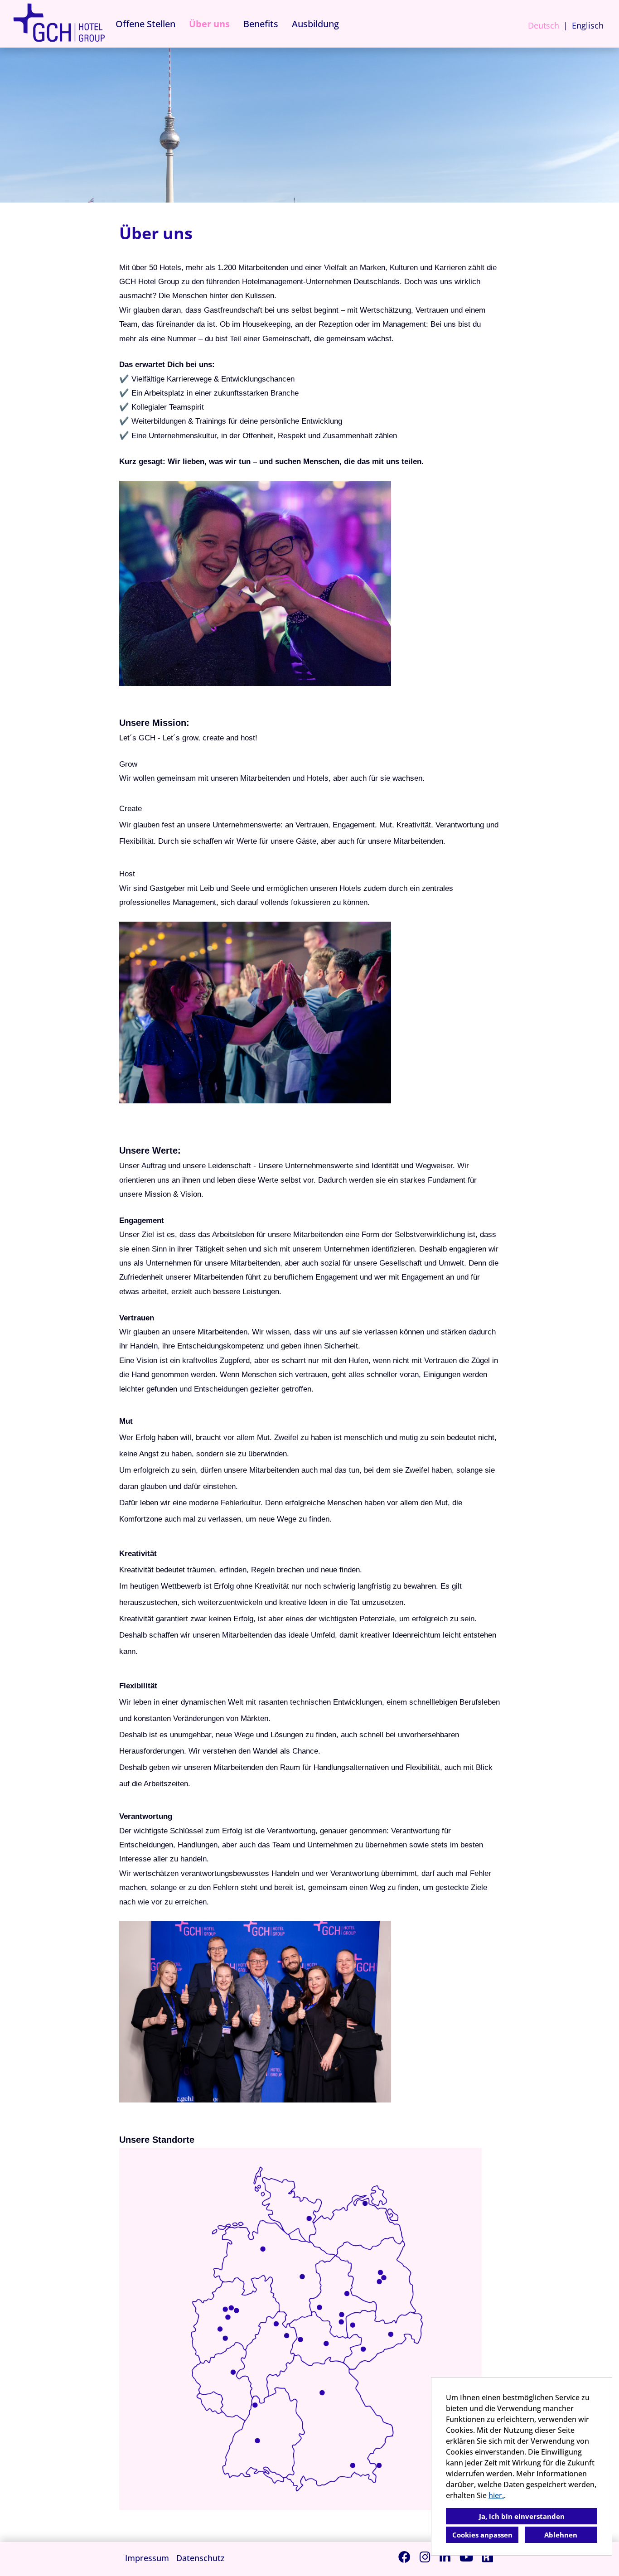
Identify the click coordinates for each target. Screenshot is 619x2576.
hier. (496, 2495)
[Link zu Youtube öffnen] (466, 2557)
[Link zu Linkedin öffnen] (445, 2557)
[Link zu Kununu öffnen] (488, 2557)
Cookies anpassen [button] (482, 2535)
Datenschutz (201, 2558)
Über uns (209, 24)
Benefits (261, 24)
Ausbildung (315, 24)
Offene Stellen (145, 24)
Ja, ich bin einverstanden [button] (522, 2516)
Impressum (147, 2558)
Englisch (588, 25)
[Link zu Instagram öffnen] (425, 2557)
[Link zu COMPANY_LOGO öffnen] (59, 24)
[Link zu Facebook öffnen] (404, 2557)
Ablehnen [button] (561, 2535)
